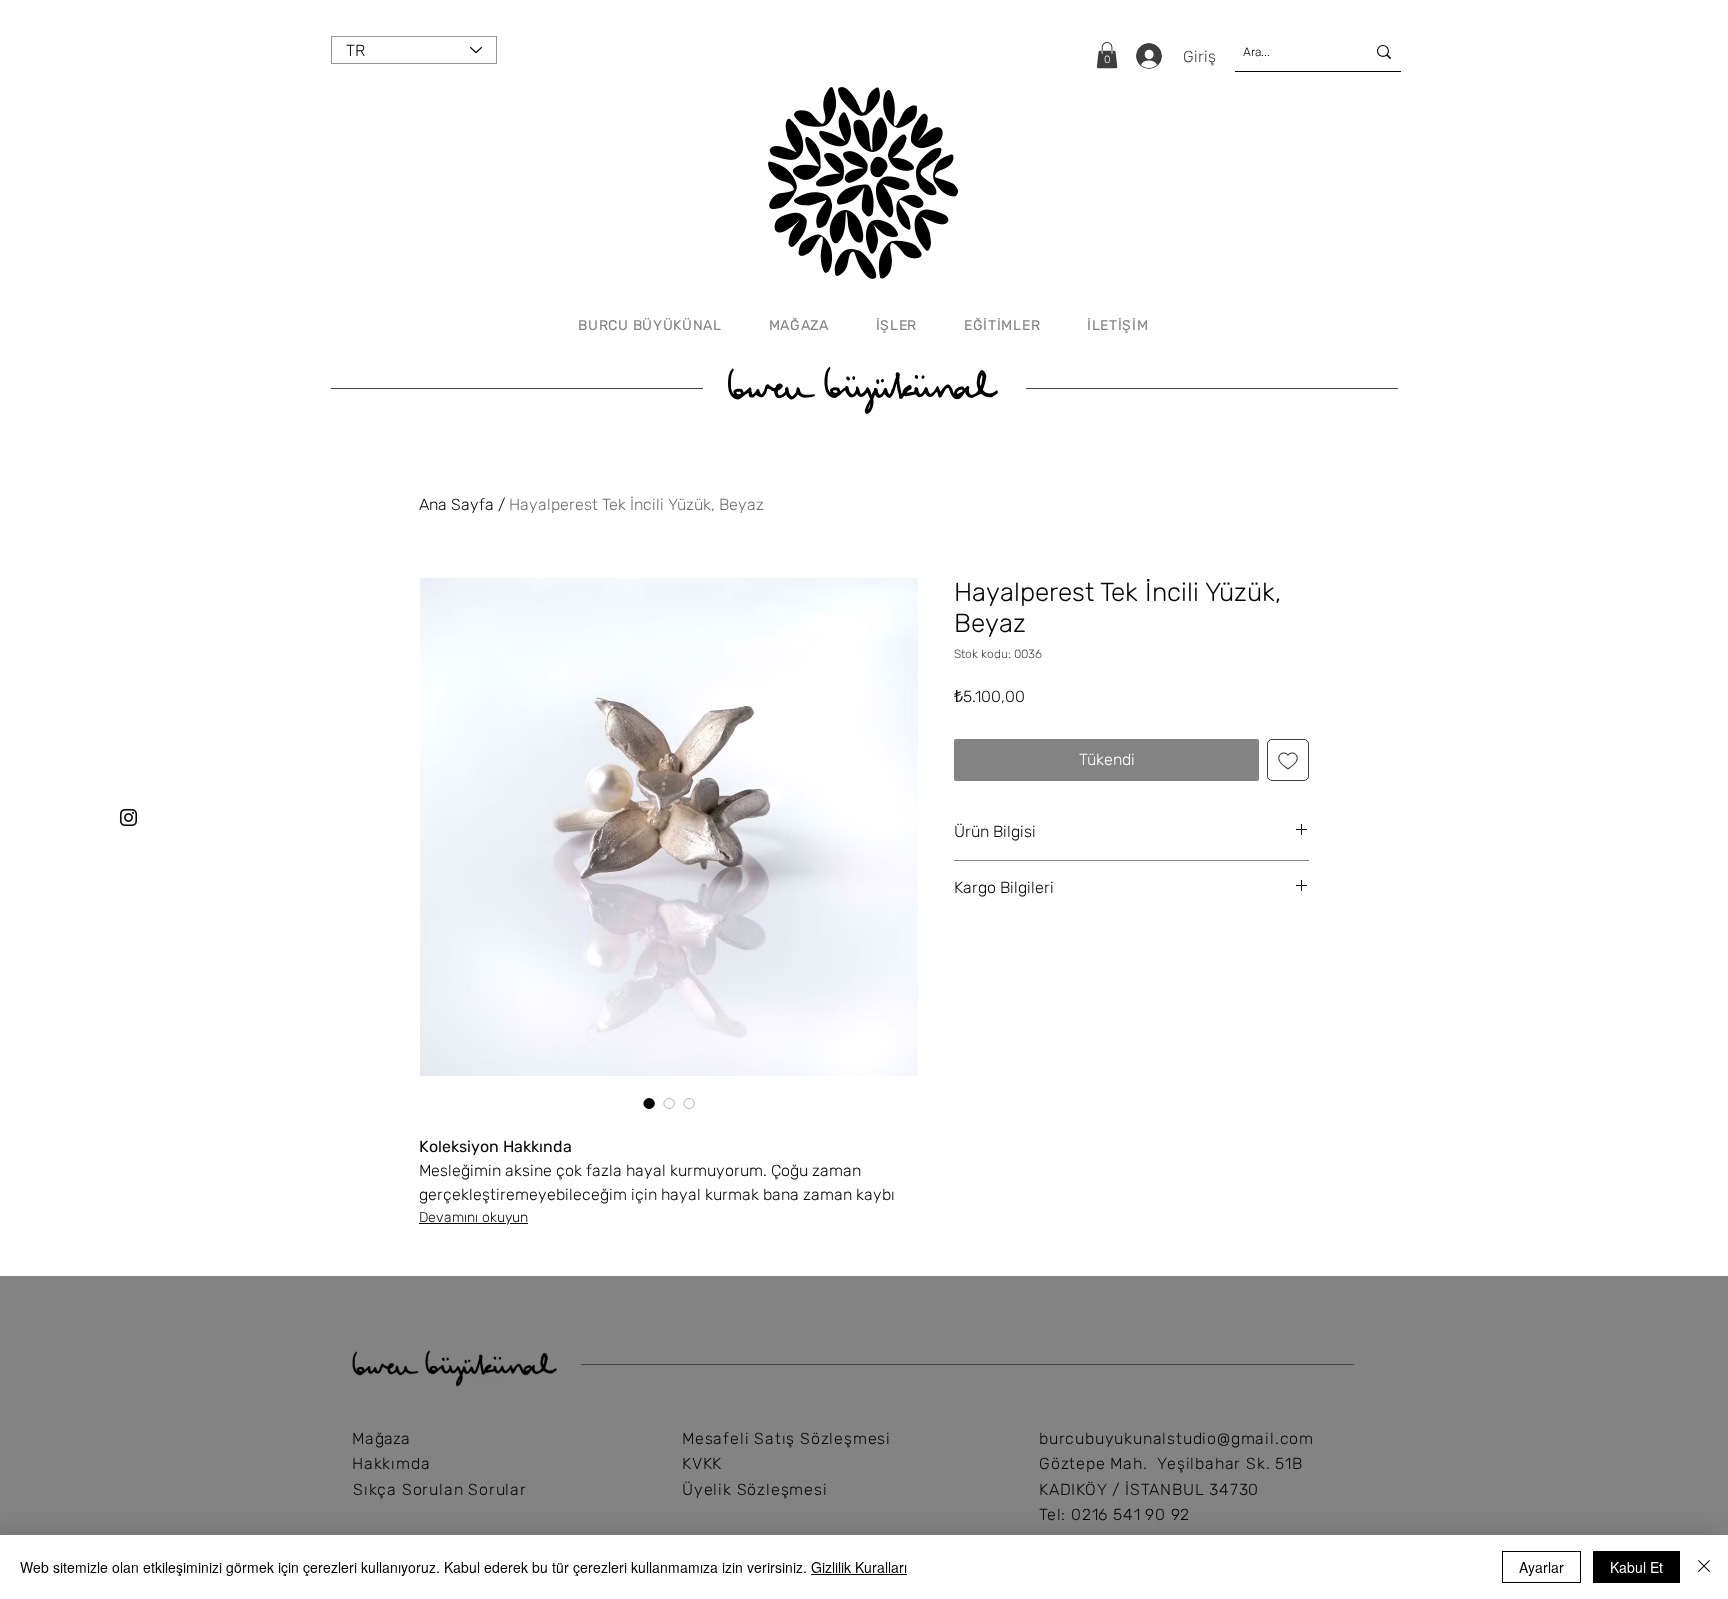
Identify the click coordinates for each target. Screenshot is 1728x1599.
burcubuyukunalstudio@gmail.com (1176, 1438)
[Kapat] (1704, 1567)
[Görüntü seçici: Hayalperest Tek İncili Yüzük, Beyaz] (649, 1103)
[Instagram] (128, 817)
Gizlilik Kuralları (859, 1567)
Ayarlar (1541, 1567)
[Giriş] (1147, 56)
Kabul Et (1636, 1567)
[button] (1107, 55)
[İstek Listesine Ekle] (1288, 760)
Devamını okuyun (473, 1217)
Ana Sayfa (456, 504)
